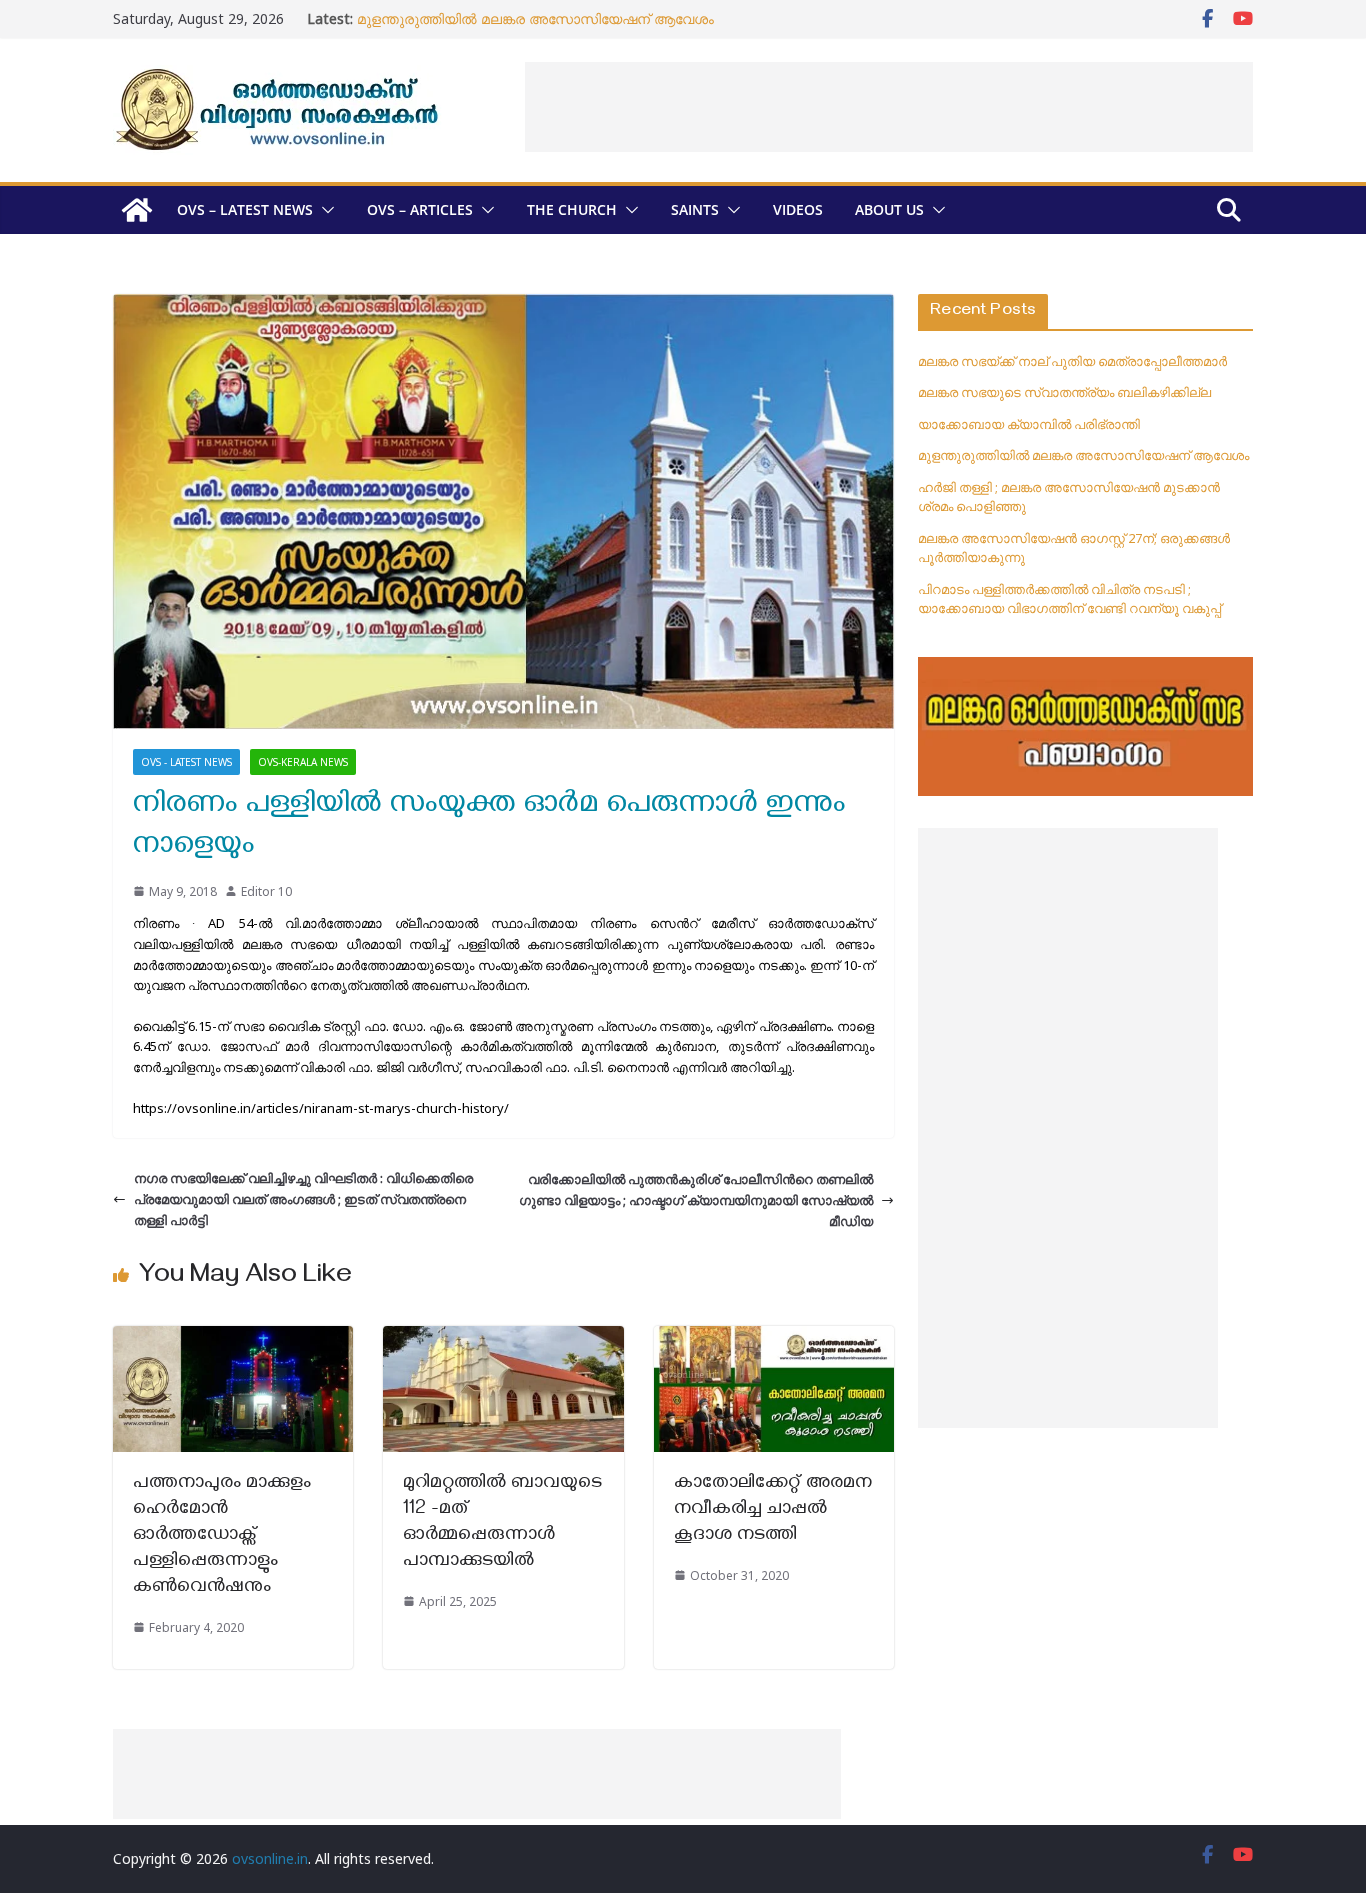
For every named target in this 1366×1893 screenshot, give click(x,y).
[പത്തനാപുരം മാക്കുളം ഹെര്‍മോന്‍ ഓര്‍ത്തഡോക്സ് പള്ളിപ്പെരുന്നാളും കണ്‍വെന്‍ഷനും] (233, 1336)
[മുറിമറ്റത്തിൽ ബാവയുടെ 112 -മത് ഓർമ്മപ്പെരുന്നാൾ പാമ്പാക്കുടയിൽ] (503, 1336)
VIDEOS (798, 209)
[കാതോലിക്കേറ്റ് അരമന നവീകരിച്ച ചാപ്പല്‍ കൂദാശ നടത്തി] (774, 1336)
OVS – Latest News (245, 209)
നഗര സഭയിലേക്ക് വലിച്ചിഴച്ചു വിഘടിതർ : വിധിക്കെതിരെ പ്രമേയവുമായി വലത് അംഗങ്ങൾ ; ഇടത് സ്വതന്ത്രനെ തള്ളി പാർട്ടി (303, 1199)
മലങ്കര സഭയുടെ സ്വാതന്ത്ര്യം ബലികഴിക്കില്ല (1064, 392)
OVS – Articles (420, 209)
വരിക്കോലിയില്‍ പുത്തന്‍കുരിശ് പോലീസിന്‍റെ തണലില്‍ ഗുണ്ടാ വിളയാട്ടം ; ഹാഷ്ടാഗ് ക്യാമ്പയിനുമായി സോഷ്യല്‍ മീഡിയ (696, 1200)
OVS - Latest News (186, 762)
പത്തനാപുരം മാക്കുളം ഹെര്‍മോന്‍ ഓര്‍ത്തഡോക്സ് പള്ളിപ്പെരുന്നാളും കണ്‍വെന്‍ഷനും (222, 1536)
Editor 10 (266, 891)
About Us (889, 209)
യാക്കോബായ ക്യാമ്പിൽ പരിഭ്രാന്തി (1029, 424)
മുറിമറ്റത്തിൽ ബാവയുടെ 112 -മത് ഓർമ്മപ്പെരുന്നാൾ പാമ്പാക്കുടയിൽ (502, 1523)
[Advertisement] (889, 107)
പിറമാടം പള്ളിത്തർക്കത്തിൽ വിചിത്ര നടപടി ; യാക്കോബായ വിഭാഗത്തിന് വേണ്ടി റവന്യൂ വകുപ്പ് (1069, 599)
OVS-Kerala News (303, 762)
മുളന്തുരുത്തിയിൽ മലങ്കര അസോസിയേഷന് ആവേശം (535, 18)
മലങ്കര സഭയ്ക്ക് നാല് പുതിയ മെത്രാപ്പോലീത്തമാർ (1072, 361)
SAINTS (695, 209)
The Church (572, 209)
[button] (324, 210)
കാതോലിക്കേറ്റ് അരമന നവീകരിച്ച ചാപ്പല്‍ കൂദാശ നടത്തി (773, 1510)
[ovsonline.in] (137, 210)
